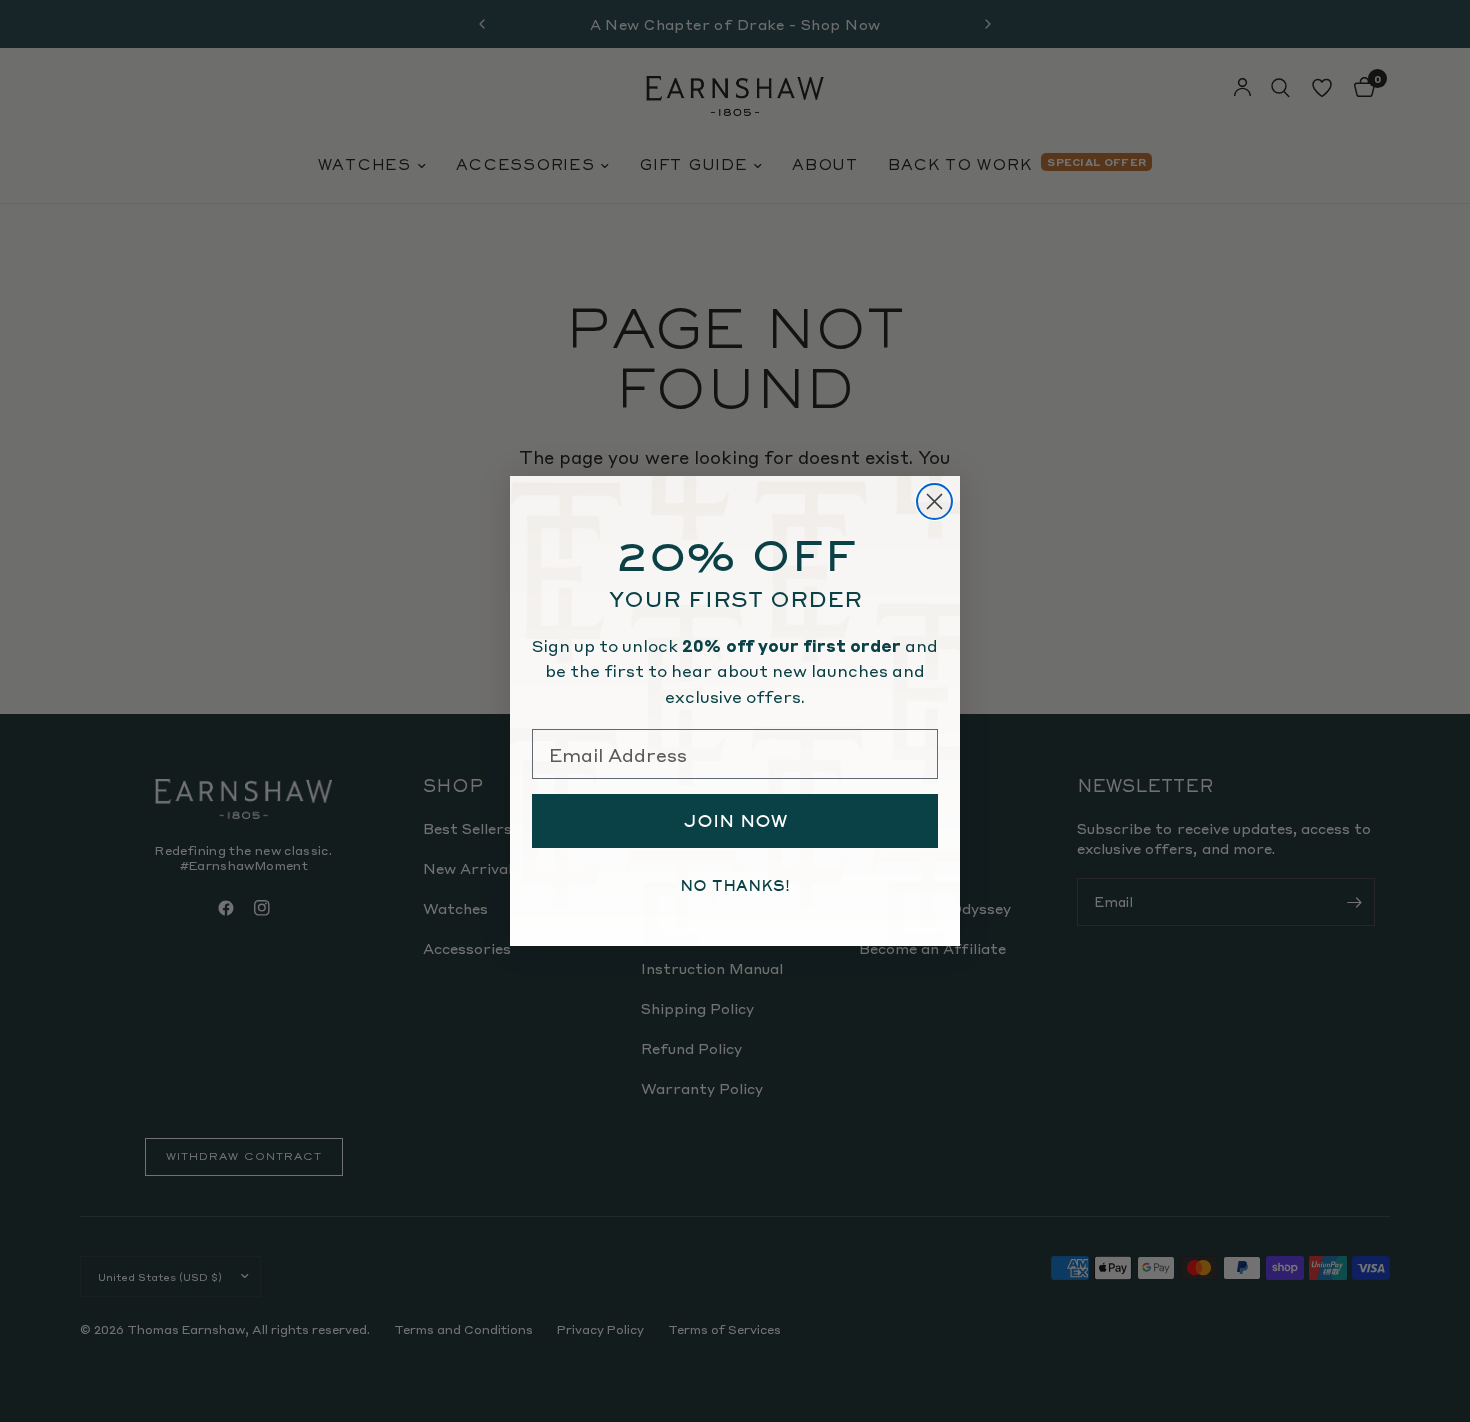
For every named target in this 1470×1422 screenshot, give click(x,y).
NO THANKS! (735, 886)
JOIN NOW (735, 821)
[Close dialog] (934, 501)
